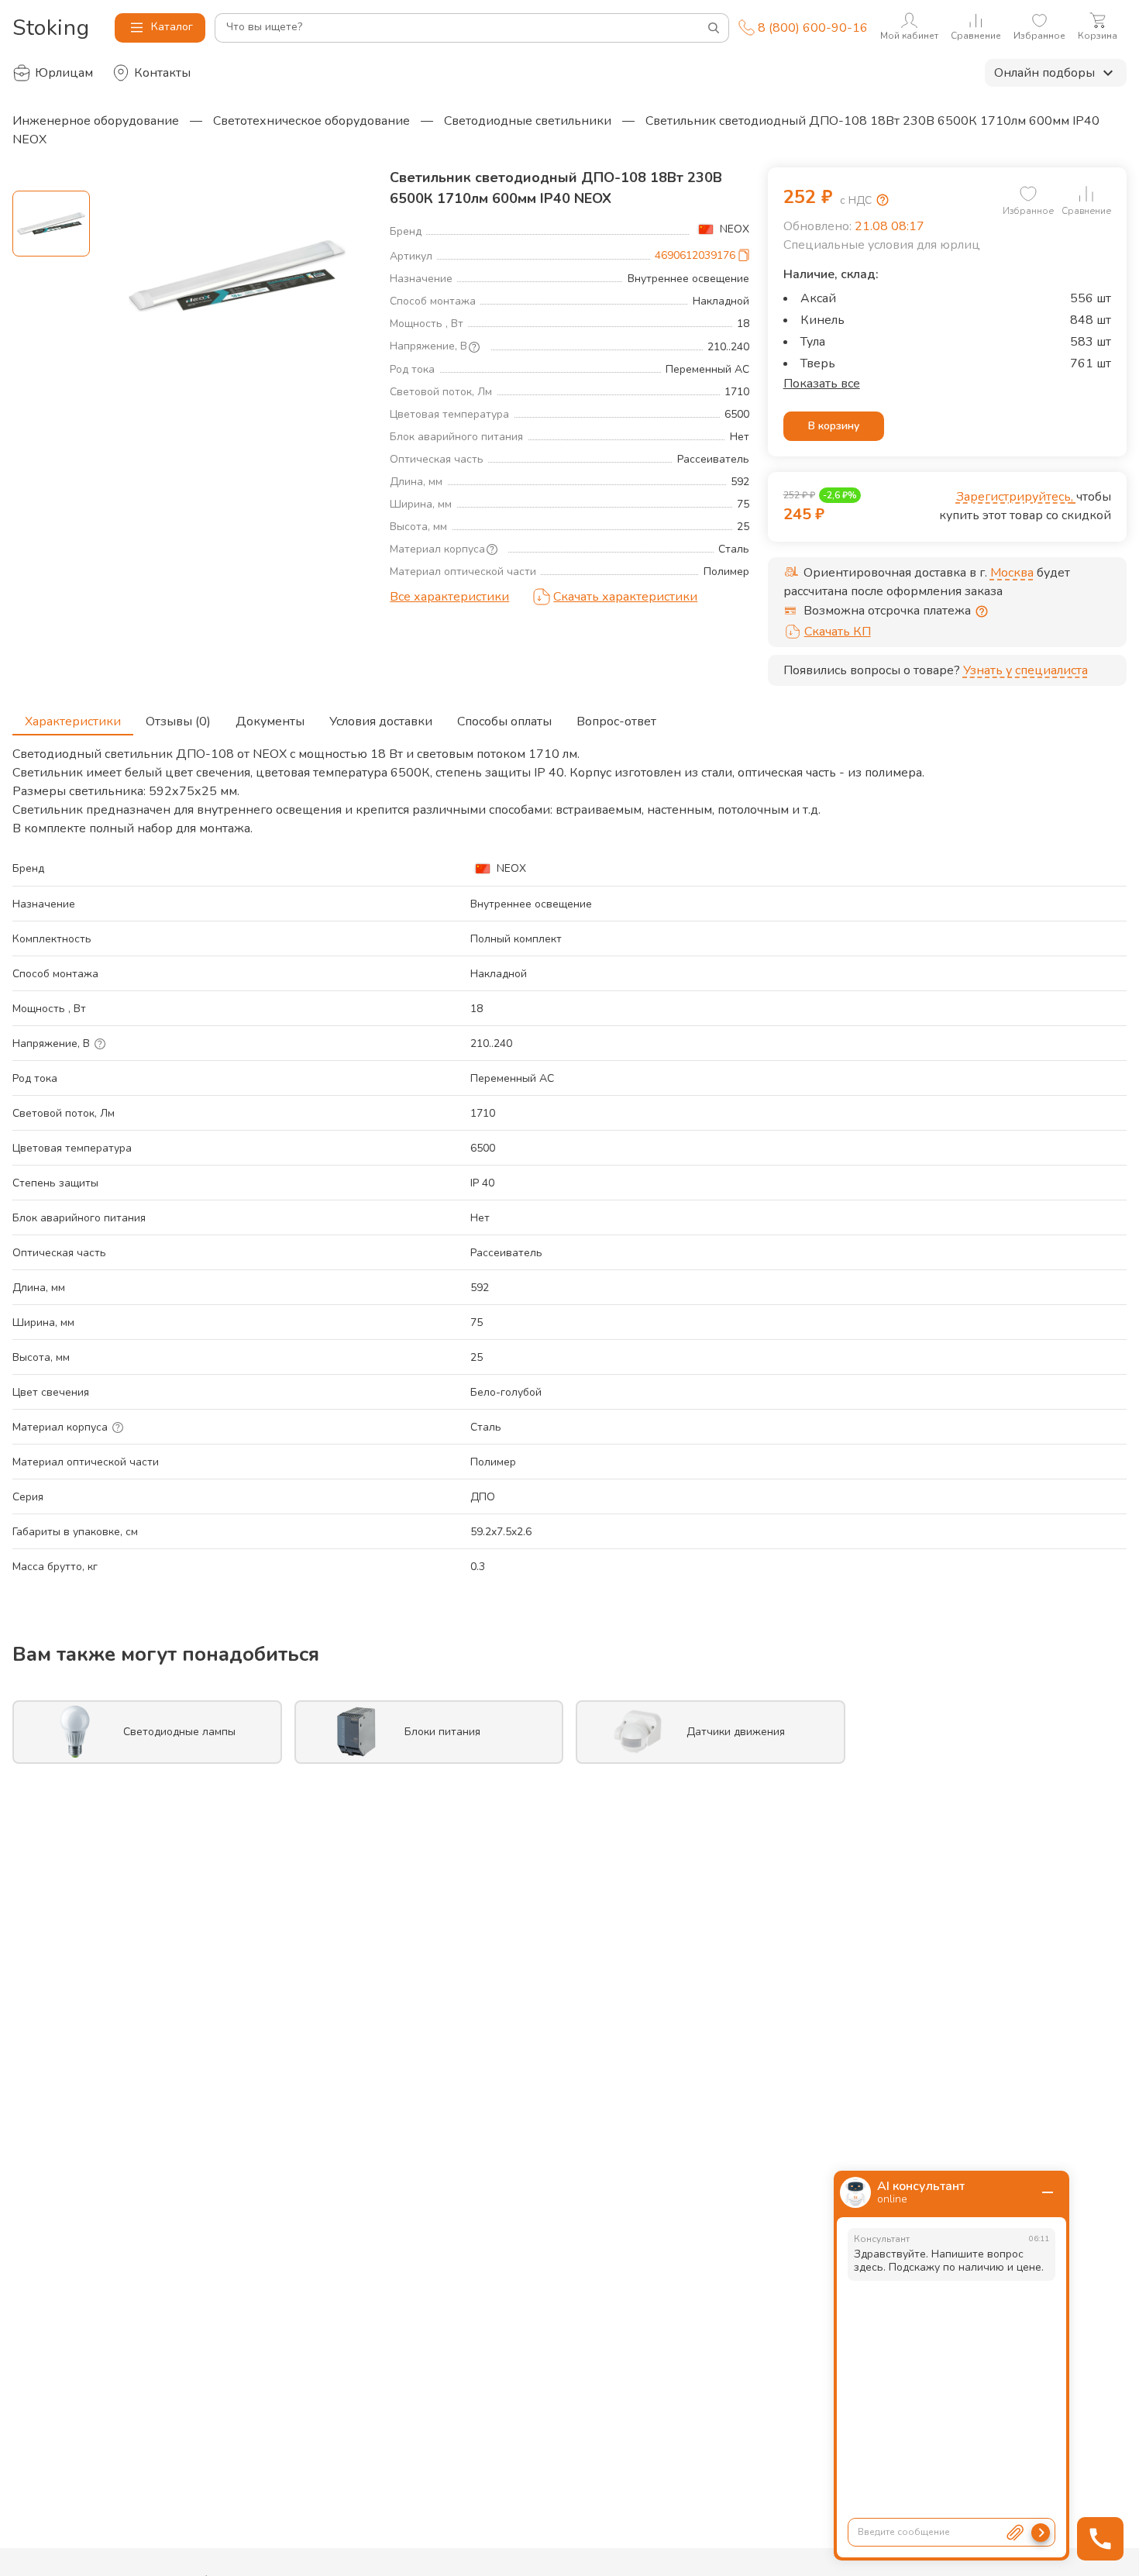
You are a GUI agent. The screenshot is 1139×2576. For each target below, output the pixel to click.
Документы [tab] (270, 721)
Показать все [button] (822, 384)
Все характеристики (449, 597)
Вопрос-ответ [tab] (616, 721)
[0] (1028, 194)
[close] (1048, 2192)
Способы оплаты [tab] (504, 721)
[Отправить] (1041, 2533)
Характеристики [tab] (73, 721)
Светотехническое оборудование (311, 121)
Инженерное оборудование (96, 121)
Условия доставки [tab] (381, 721)
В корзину (834, 426)
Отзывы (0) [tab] (178, 721)
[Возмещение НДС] (883, 200)
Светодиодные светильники (528, 121)
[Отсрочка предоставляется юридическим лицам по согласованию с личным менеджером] (982, 611)
